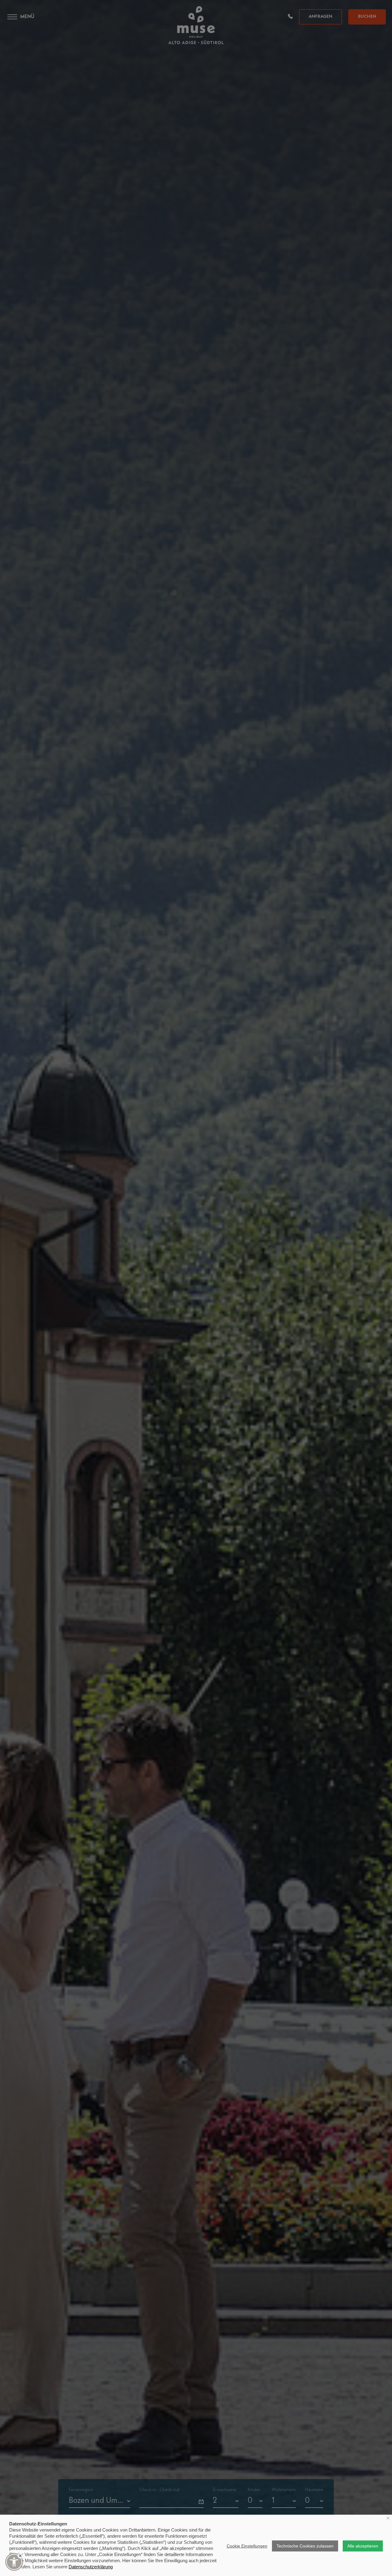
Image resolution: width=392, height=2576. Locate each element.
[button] (14, 2562)
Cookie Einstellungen (247, 2546)
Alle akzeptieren (363, 2546)
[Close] (20, 2556)
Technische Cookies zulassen (305, 2546)
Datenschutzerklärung (91, 2567)
